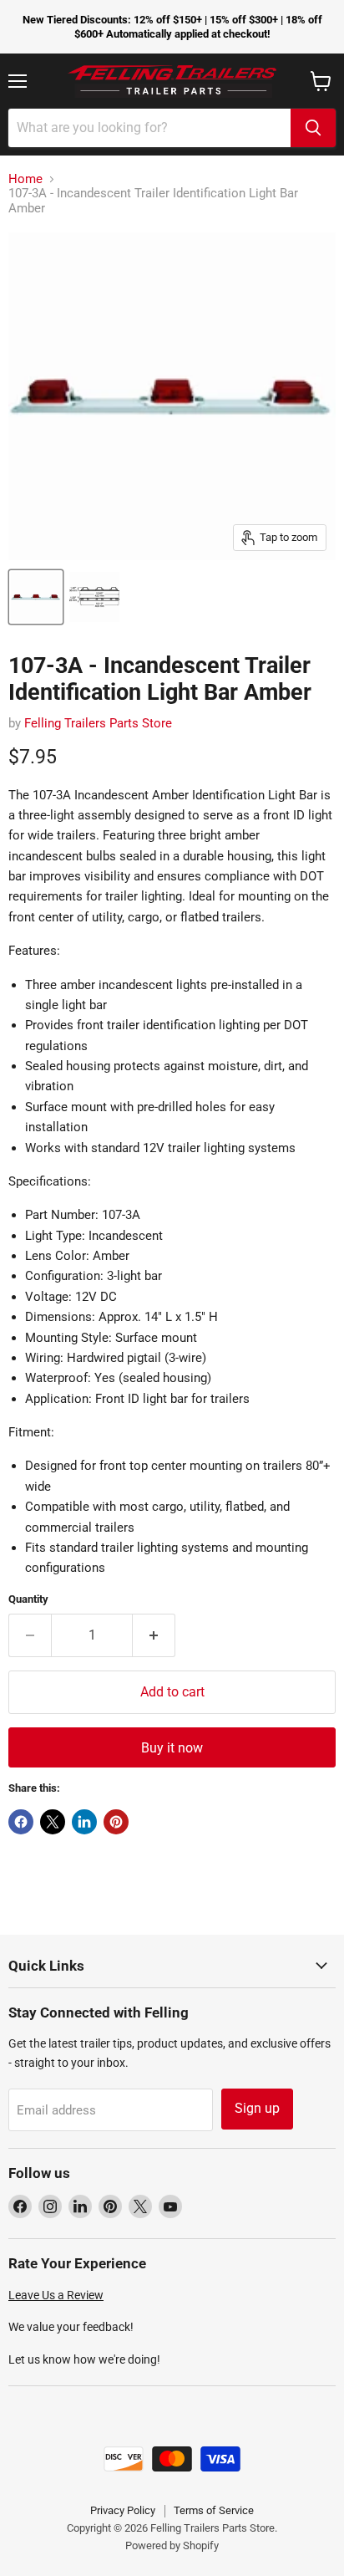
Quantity (28, 1599)
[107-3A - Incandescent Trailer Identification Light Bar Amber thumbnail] (36, 597)
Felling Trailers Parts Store (98, 723)
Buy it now (172, 1748)
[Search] (313, 128)
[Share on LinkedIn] (84, 1822)
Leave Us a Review (56, 2295)
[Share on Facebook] (21, 1822)
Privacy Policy (123, 2510)
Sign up (257, 2108)
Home (25, 179)
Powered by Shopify (172, 2545)
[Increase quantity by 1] (154, 1635)
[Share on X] (53, 1822)
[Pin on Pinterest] (116, 1822)
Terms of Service (214, 2510)
